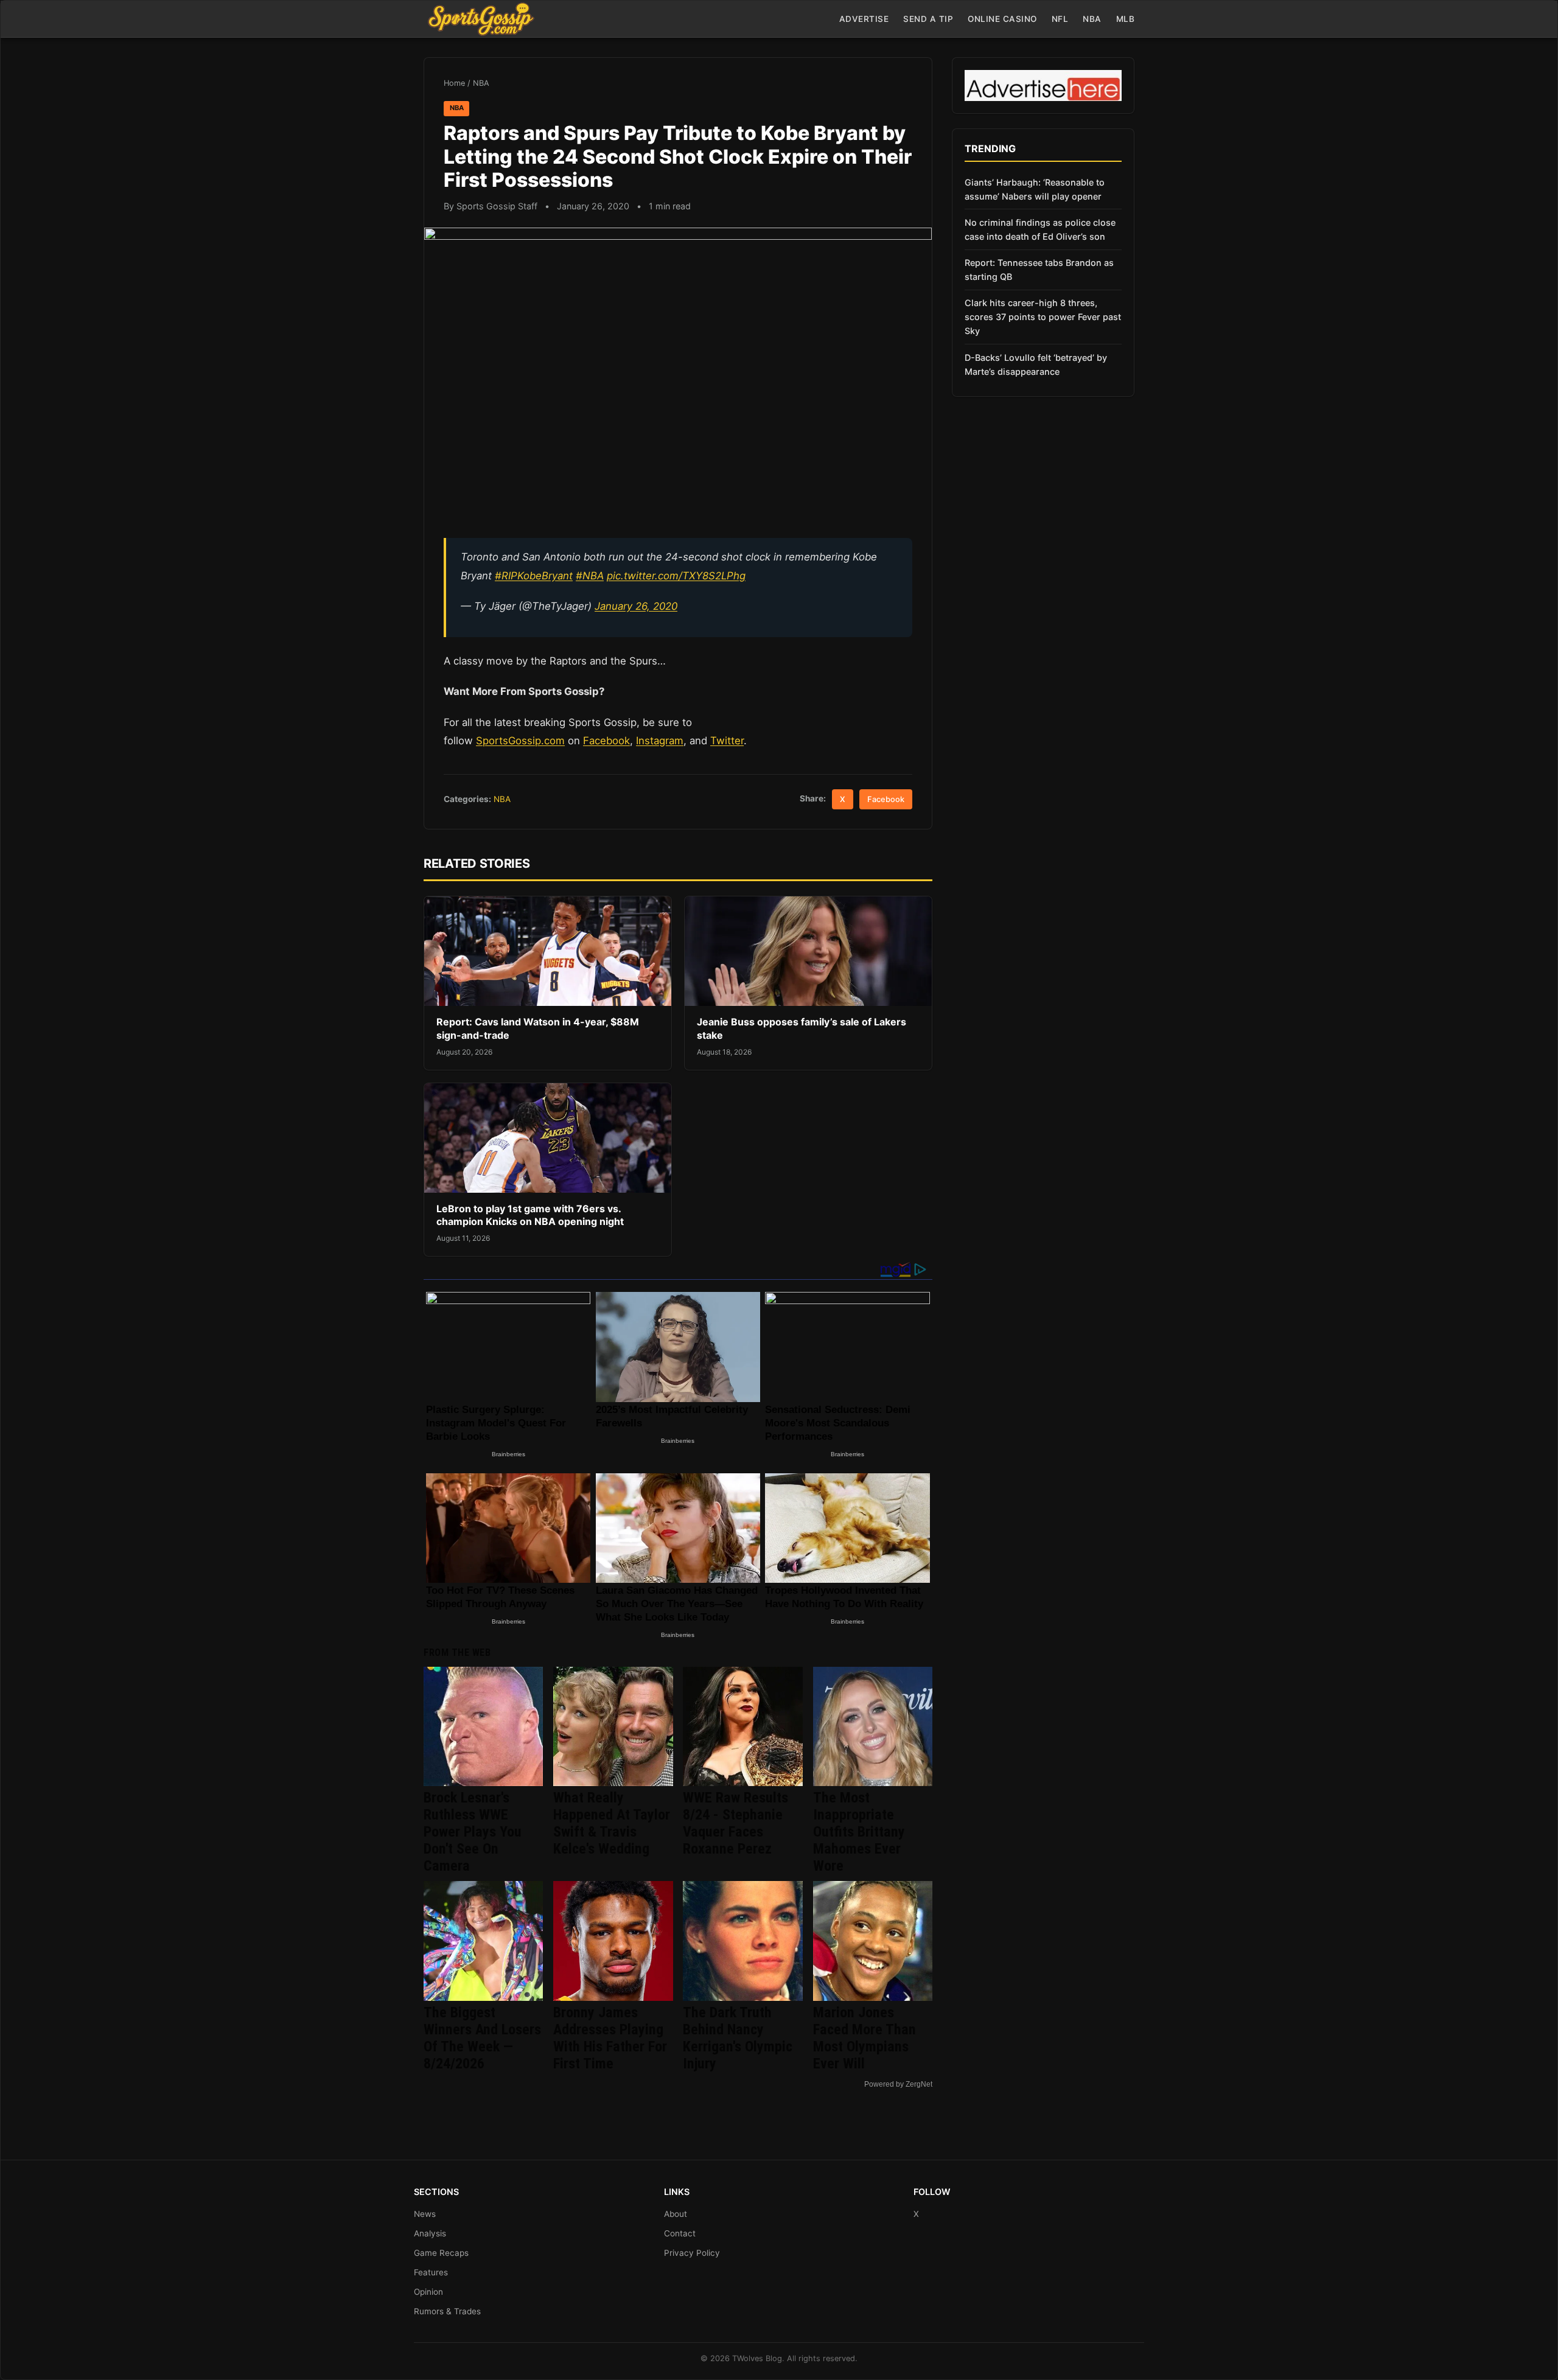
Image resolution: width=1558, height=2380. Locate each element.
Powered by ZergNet (898, 2084)
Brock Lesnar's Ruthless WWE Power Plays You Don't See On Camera (473, 1832)
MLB (1126, 19)
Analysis (430, 2233)
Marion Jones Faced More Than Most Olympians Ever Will (865, 2038)
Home (454, 83)
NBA (1092, 19)
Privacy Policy (692, 2253)
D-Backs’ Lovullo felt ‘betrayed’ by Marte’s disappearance (1036, 365)
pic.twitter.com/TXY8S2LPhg (676, 576)
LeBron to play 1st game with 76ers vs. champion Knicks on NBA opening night (530, 1215)
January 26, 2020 (636, 606)
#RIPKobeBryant (534, 576)
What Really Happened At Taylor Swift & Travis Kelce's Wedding (612, 1823)
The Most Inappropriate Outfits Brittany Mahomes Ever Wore (859, 1832)
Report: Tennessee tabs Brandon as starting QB (1039, 270)
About (676, 2214)
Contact (680, 2233)
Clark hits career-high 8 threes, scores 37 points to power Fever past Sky (1043, 317)
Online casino (1002, 19)
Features (431, 2272)
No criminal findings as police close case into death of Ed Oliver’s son (1040, 229)
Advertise (864, 19)
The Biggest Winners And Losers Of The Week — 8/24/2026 (482, 2038)
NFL (1060, 19)
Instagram (660, 741)
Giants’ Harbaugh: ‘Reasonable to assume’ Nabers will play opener (1035, 189)
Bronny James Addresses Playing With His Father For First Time (610, 2038)
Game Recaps (441, 2253)
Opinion (428, 2292)
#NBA (590, 576)
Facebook (606, 741)
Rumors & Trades (447, 2311)
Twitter (727, 741)
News (425, 2214)
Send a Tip (928, 19)
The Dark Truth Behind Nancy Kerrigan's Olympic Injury (738, 2038)
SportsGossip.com (520, 741)
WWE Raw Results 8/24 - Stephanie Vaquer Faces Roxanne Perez (735, 1823)
